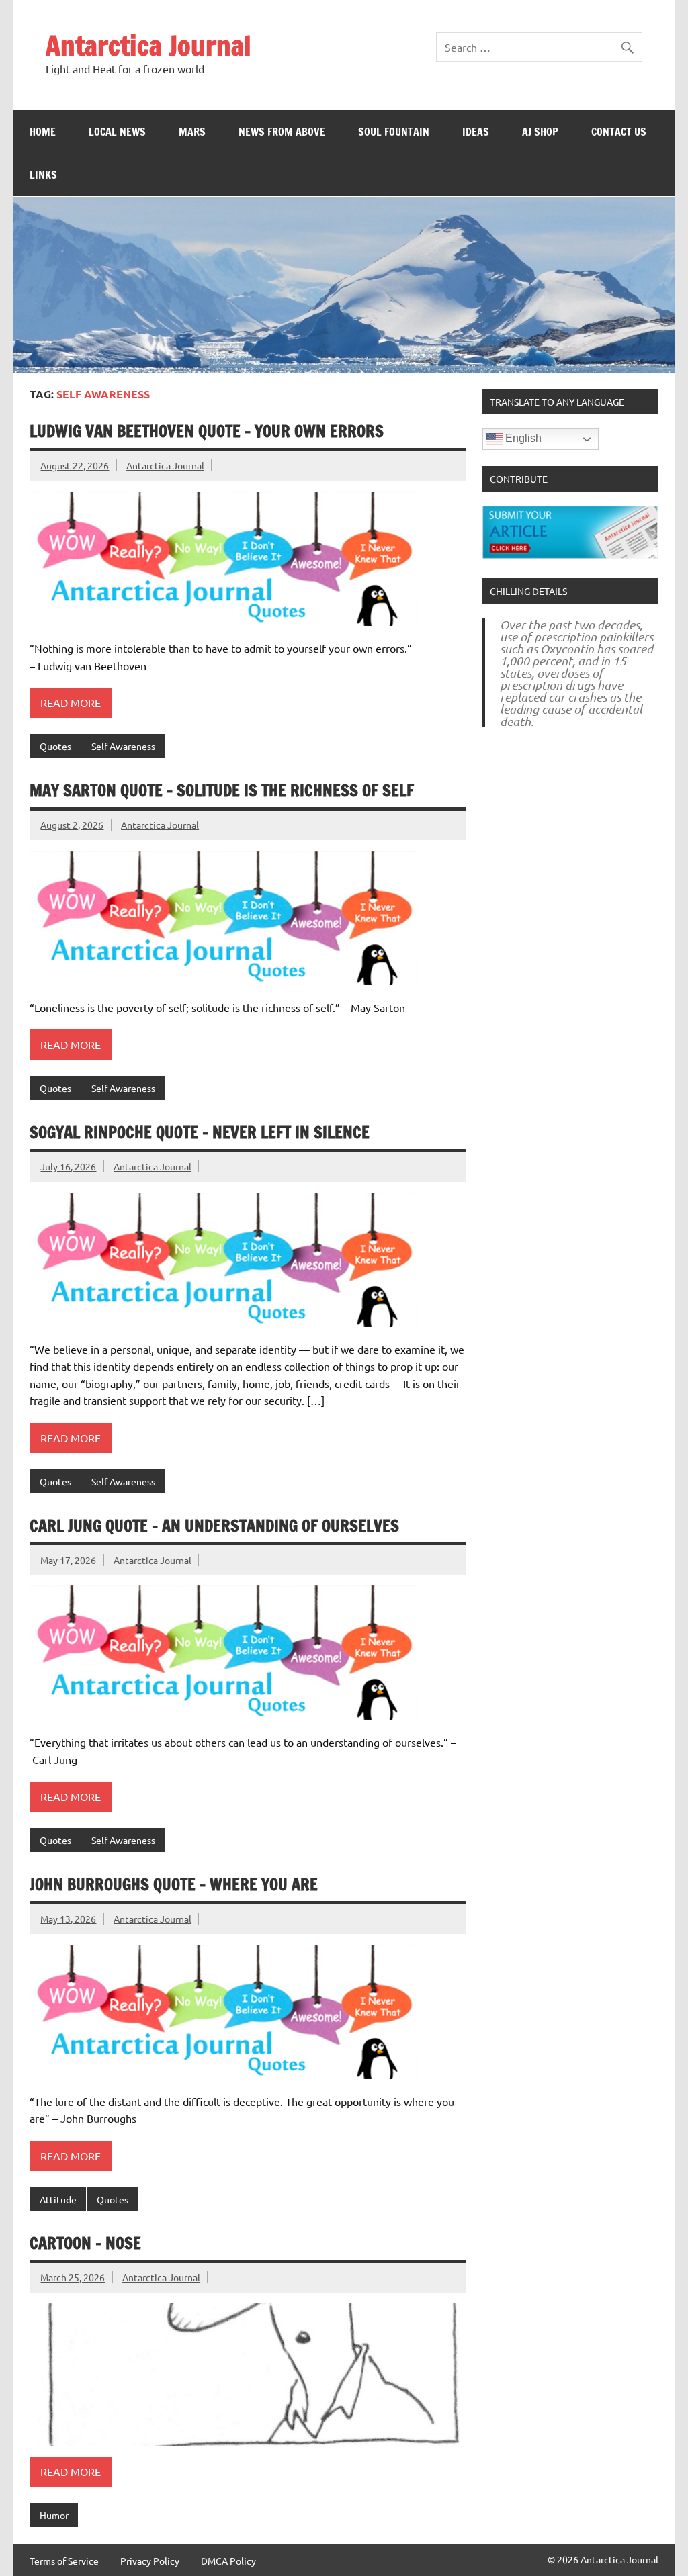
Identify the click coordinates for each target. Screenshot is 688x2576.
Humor (54, 2515)
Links (43, 175)
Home (43, 132)
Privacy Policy (150, 2561)
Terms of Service (64, 2561)
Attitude (58, 2199)
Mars (192, 132)
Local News (117, 132)
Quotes (55, 746)
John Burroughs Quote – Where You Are (174, 1884)
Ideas (476, 132)
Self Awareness (123, 746)
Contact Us (619, 132)
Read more (71, 702)
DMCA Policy (228, 2561)
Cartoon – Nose (85, 2243)
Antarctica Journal (148, 45)
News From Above (282, 132)
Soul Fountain (394, 132)
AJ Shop (540, 132)
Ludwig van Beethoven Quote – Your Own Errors (207, 431)
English (522, 439)
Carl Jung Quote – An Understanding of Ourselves (214, 1526)
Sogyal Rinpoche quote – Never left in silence (200, 1132)
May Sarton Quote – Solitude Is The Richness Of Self (222, 790)
